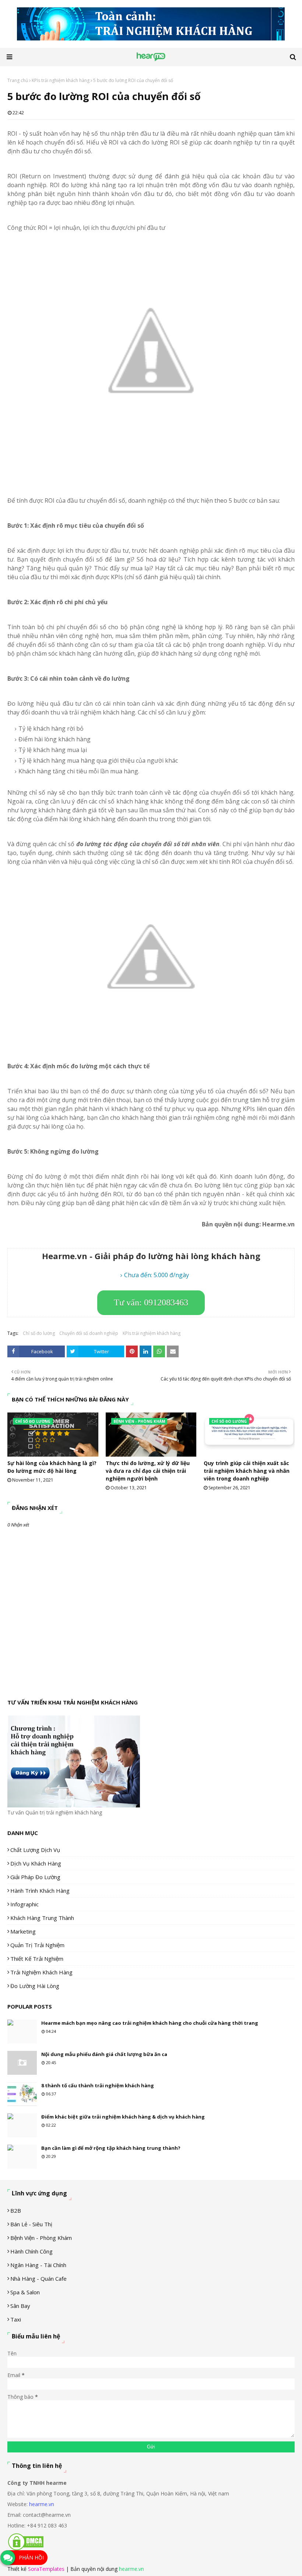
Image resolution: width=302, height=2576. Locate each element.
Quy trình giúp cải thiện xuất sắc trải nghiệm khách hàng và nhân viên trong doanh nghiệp (247, 1471)
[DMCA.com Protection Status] (26, 2549)
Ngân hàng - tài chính (38, 2265)
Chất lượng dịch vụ (35, 1850)
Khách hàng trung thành (42, 1918)
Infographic (24, 1904)
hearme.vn (42, 2504)
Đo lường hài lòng (35, 1986)
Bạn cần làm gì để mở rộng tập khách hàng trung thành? (111, 2148)
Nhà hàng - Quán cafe (38, 2279)
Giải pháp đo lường (35, 1877)
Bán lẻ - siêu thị (31, 2224)
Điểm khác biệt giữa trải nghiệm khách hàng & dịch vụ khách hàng (123, 2117)
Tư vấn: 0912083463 (151, 1303)
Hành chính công (31, 2251)
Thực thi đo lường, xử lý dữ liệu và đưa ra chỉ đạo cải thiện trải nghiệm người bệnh (148, 1471)
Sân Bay (20, 2306)
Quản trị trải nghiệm (37, 1945)
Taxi (16, 2319)
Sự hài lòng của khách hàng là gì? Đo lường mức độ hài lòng (52, 1467)
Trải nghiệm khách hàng (41, 1972)
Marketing (23, 1931)
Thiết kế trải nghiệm (37, 1959)
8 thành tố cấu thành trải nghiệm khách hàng (98, 2085)
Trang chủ (18, 80)
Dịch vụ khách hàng (36, 1863)
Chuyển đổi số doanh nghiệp (89, 1333)
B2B (16, 2210)
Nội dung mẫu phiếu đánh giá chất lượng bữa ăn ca (104, 2054)
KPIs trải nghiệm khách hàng (61, 80)
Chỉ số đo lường (39, 1333)
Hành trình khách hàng (40, 1891)
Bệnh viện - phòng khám (41, 2238)
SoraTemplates (46, 2569)
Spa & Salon (25, 2292)
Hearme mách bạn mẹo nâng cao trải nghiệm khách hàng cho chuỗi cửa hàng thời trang (150, 2023)
